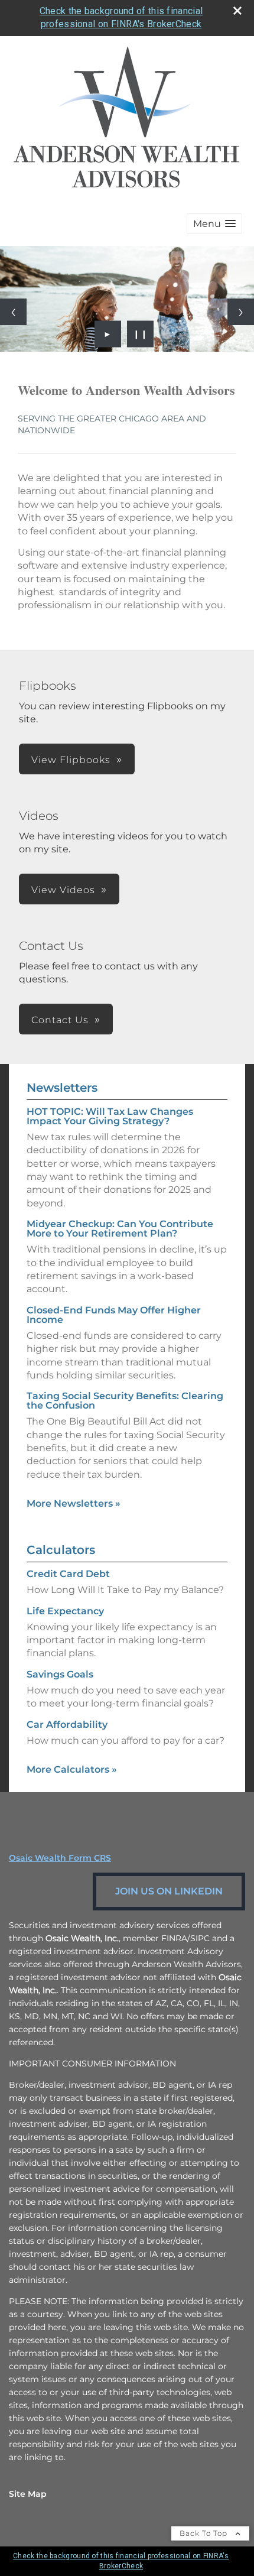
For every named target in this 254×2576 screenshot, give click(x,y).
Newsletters (62, 1088)
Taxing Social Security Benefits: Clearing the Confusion (125, 1401)
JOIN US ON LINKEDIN (169, 1891)
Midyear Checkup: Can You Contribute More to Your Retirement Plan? (120, 1229)
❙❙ (141, 334)
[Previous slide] (13, 312)
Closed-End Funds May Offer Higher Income (114, 1315)
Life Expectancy (65, 1611)
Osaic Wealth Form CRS (60, 1858)
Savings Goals (60, 1674)
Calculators (61, 1550)
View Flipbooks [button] (71, 760)
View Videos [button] (63, 890)
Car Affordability (67, 1725)
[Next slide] (241, 312)
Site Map (28, 2494)
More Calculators (72, 1769)
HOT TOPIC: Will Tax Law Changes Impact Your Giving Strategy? (110, 1116)
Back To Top (205, 2533)
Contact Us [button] (60, 1020)
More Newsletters (74, 1503)
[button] (214, 224)
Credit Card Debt (68, 1574)
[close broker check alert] (237, 11)
